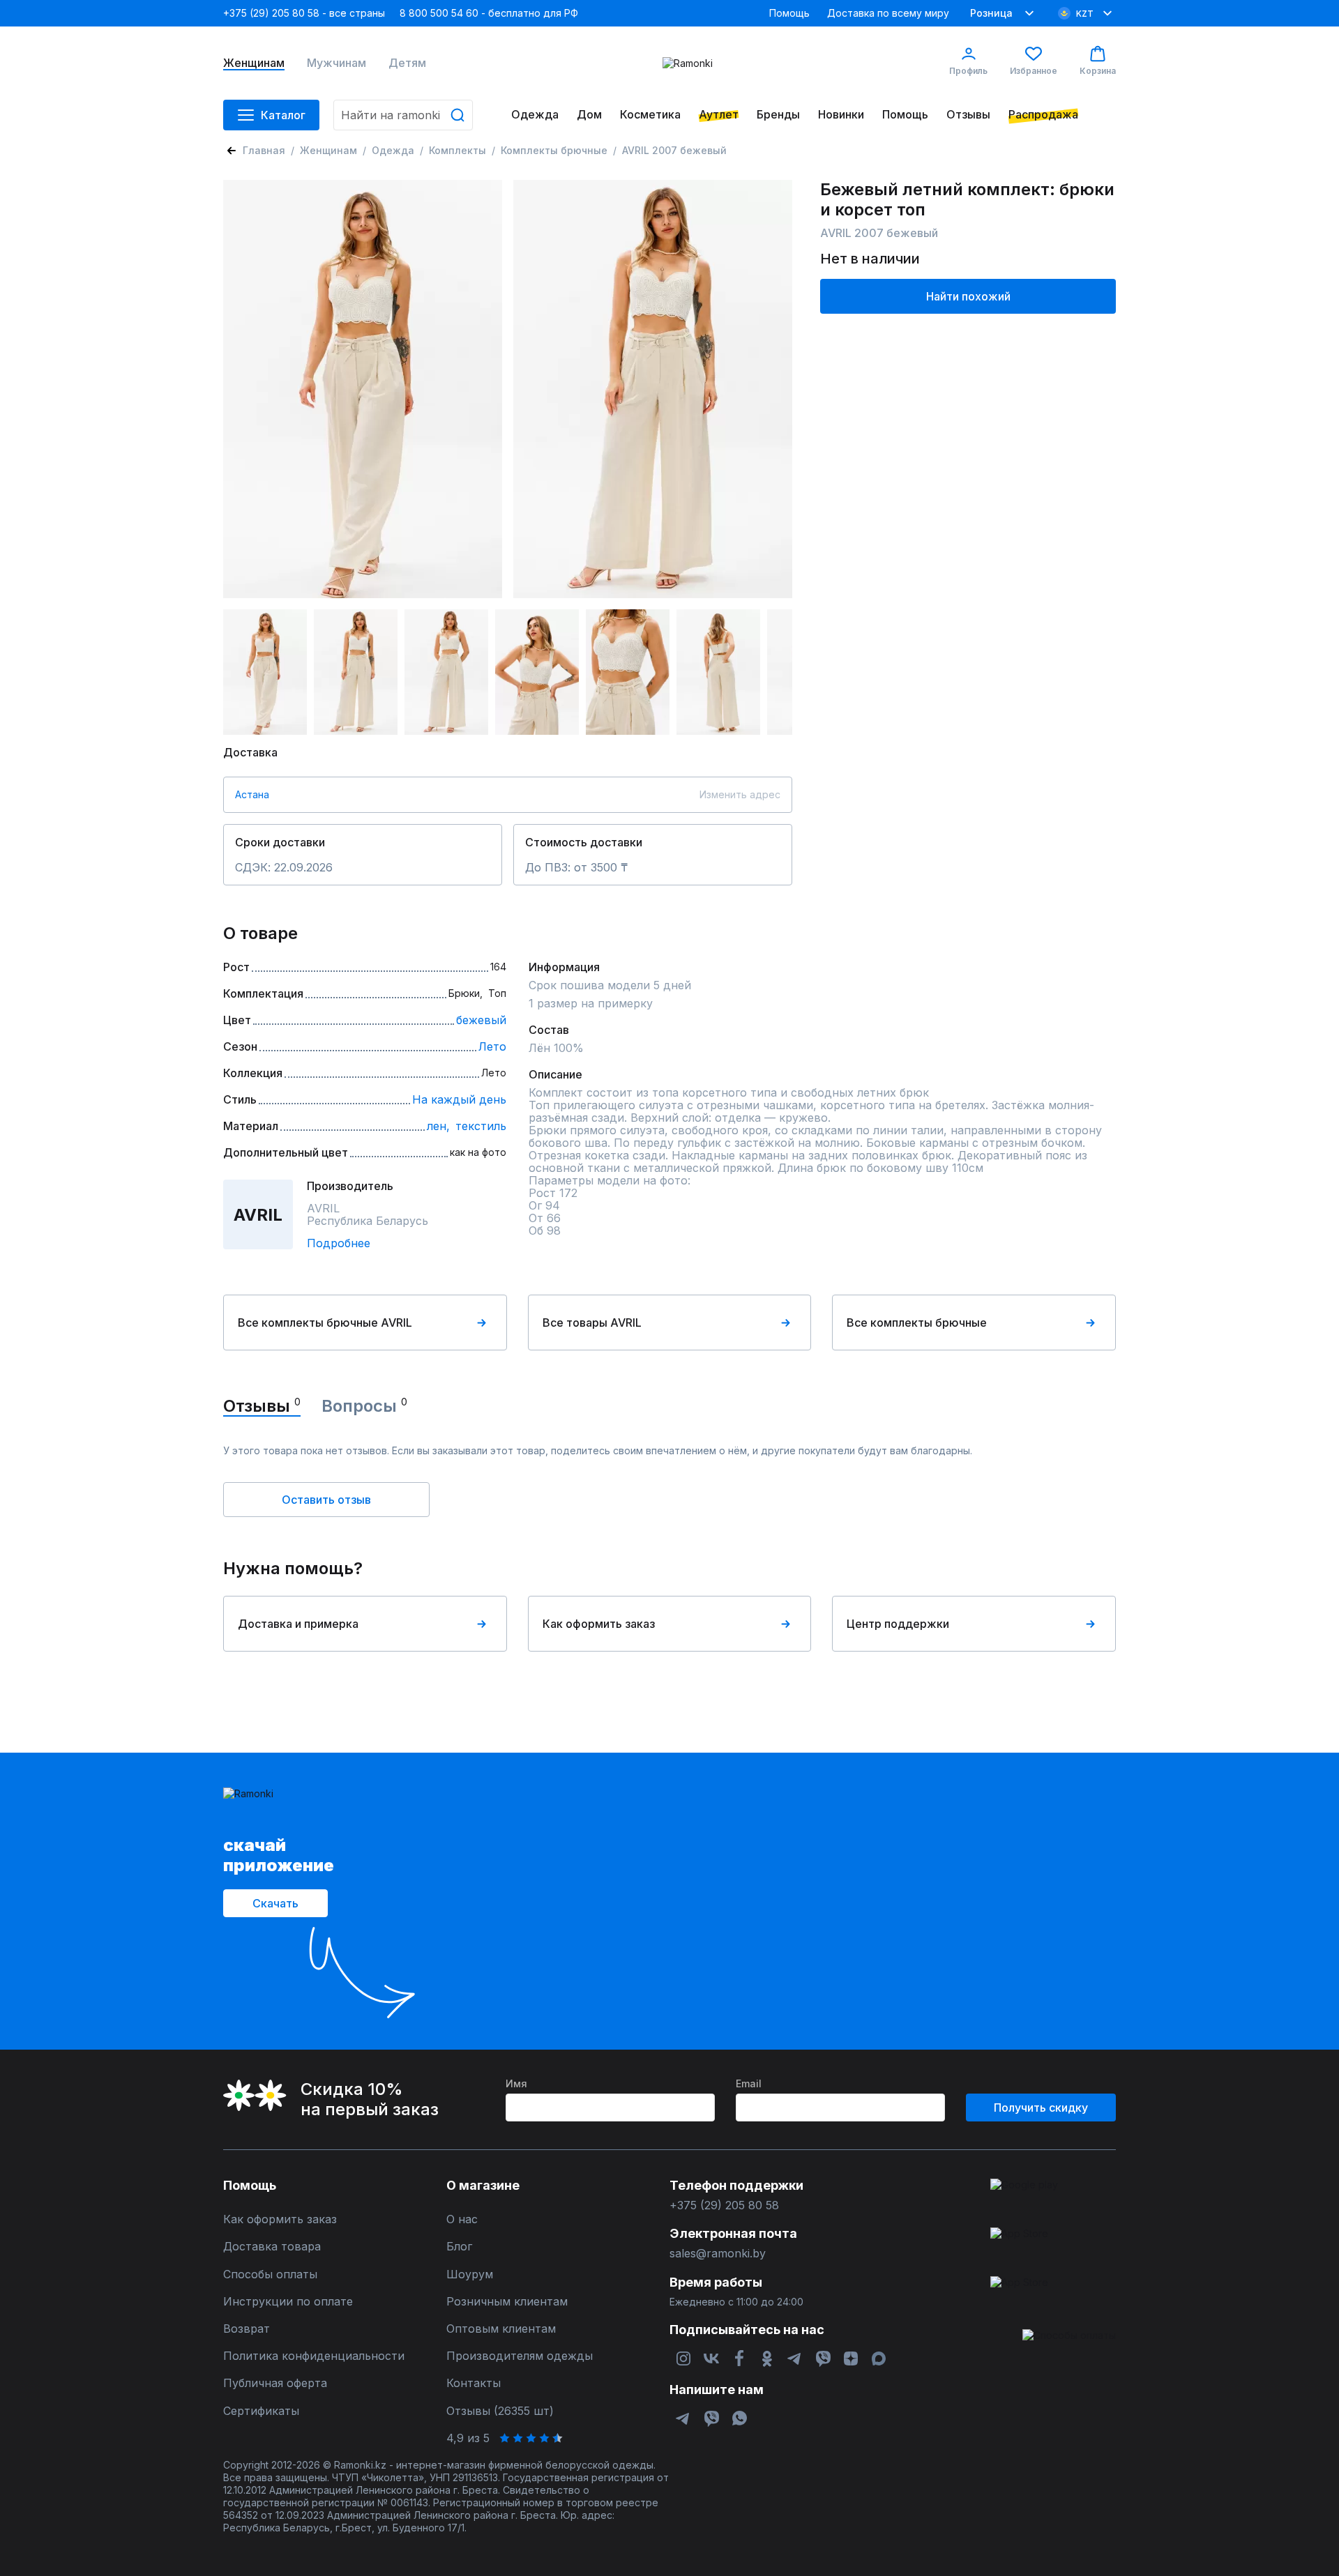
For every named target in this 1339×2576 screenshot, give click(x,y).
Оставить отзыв (326, 1500)
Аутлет (719, 115)
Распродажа (1043, 115)
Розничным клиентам (507, 2302)
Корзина (1098, 71)
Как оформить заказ (599, 1624)
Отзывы (968, 115)
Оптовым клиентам (501, 2329)
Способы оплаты (270, 2274)
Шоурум (470, 2274)
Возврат (247, 2329)
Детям (407, 63)
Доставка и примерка (298, 1624)
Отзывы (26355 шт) (500, 2411)
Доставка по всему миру (888, 13)
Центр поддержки (898, 1624)
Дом (589, 115)
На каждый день (459, 1099)
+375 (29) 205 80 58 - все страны (304, 13)
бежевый (481, 1020)
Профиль (968, 71)
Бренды (778, 115)
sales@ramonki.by (718, 2254)
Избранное (1034, 71)
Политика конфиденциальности (314, 2356)
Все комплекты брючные (917, 1323)
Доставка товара (272, 2247)
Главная (264, 150)
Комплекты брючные (554, 150)
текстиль (481, 1126)
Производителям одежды (520, 2356)
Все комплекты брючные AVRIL (325, 1323)
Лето (492, 1046)
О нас (462, 2219)
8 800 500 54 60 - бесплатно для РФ (489, 13)
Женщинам (254, 63)
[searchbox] (403, 115)
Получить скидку (1041, 2108)
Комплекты (457, 150)
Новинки (841, 115)
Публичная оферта (275, 2383)
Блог (459, 2247)
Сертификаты (261, 2411)
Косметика (650, 115)
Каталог (283, 115)
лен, (438, 1126)
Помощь (789, 13)
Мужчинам (336, 63)
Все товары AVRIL (592, 1323)
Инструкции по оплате (288, 2302)
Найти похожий (968, 296)
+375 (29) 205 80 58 (724, 2205)
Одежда (535, 115)
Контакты (474, 2383)
